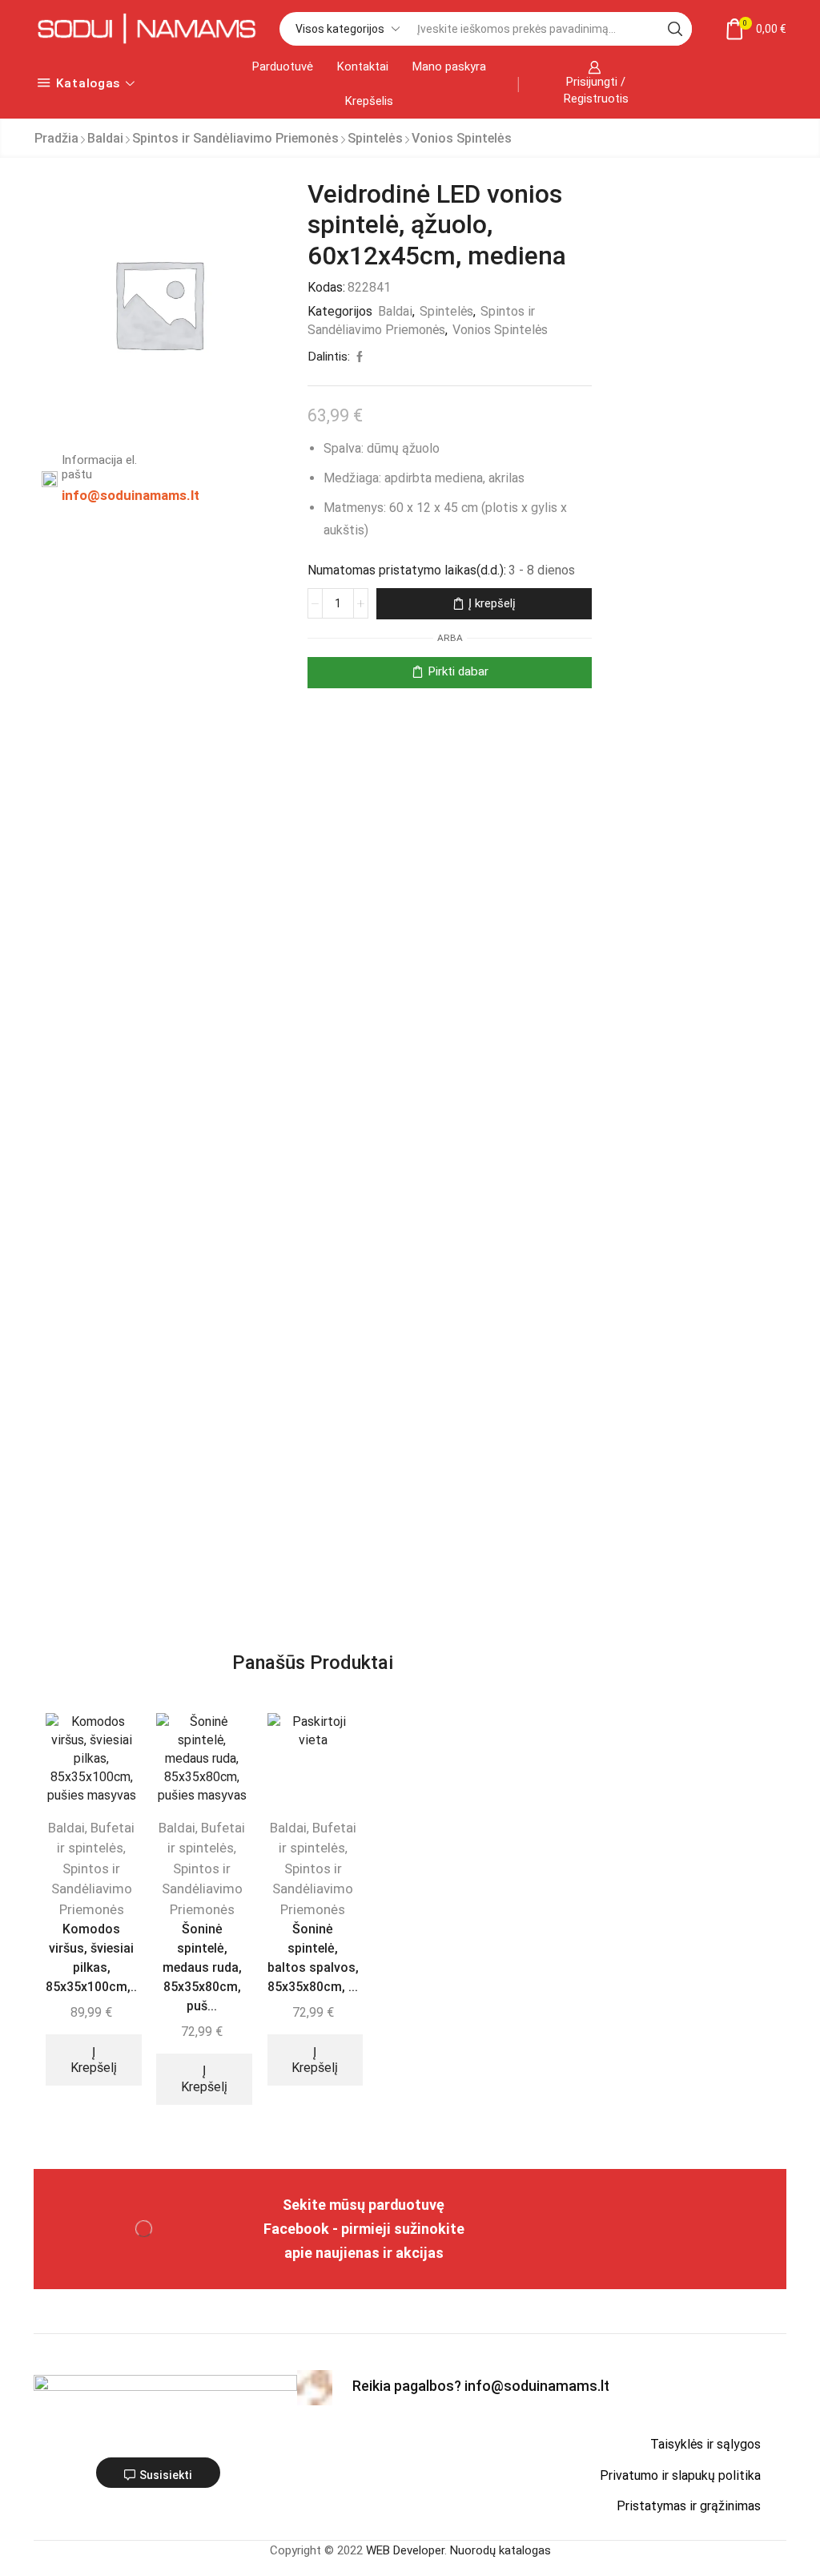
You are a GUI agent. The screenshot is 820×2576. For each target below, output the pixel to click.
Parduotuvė (283, 67)
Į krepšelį (492, 603)
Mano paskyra (449, 67)
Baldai (105, 138)
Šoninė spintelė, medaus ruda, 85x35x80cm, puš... (202, 1967)
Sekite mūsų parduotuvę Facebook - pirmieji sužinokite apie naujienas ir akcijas (364, 2229)
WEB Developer (405, 2550)
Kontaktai (363, 67)
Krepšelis (369, 101)
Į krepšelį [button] (94, 2060)
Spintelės (375, 138)
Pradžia (56, 138)
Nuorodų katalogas (500, 2550)
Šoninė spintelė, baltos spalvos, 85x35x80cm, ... (313, 1958)
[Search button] (675, 29)
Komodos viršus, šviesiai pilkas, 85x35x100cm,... (91, 1958)
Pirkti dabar (458, 671)
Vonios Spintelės (462, 138)
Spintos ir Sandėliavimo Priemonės (235, 138)
